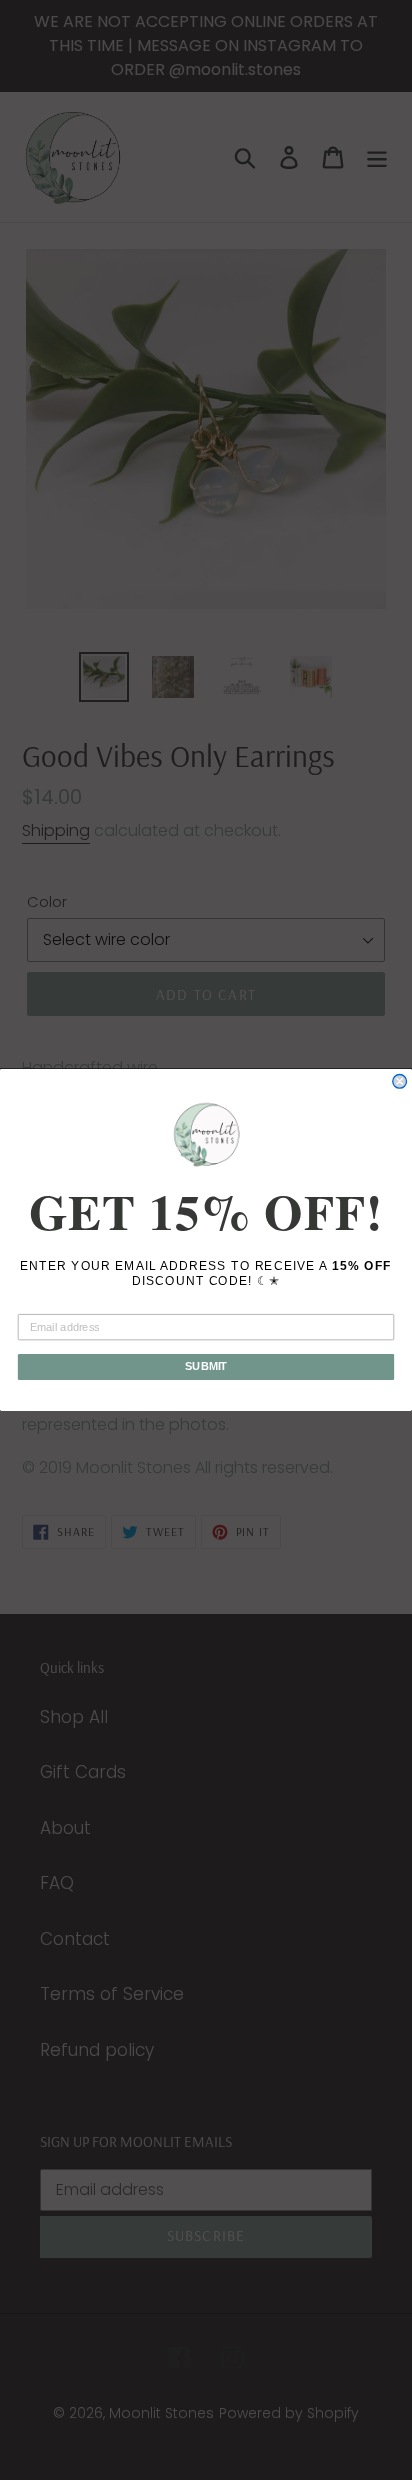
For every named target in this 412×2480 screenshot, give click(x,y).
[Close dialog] (400, 1082)
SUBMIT (206, 1367)
